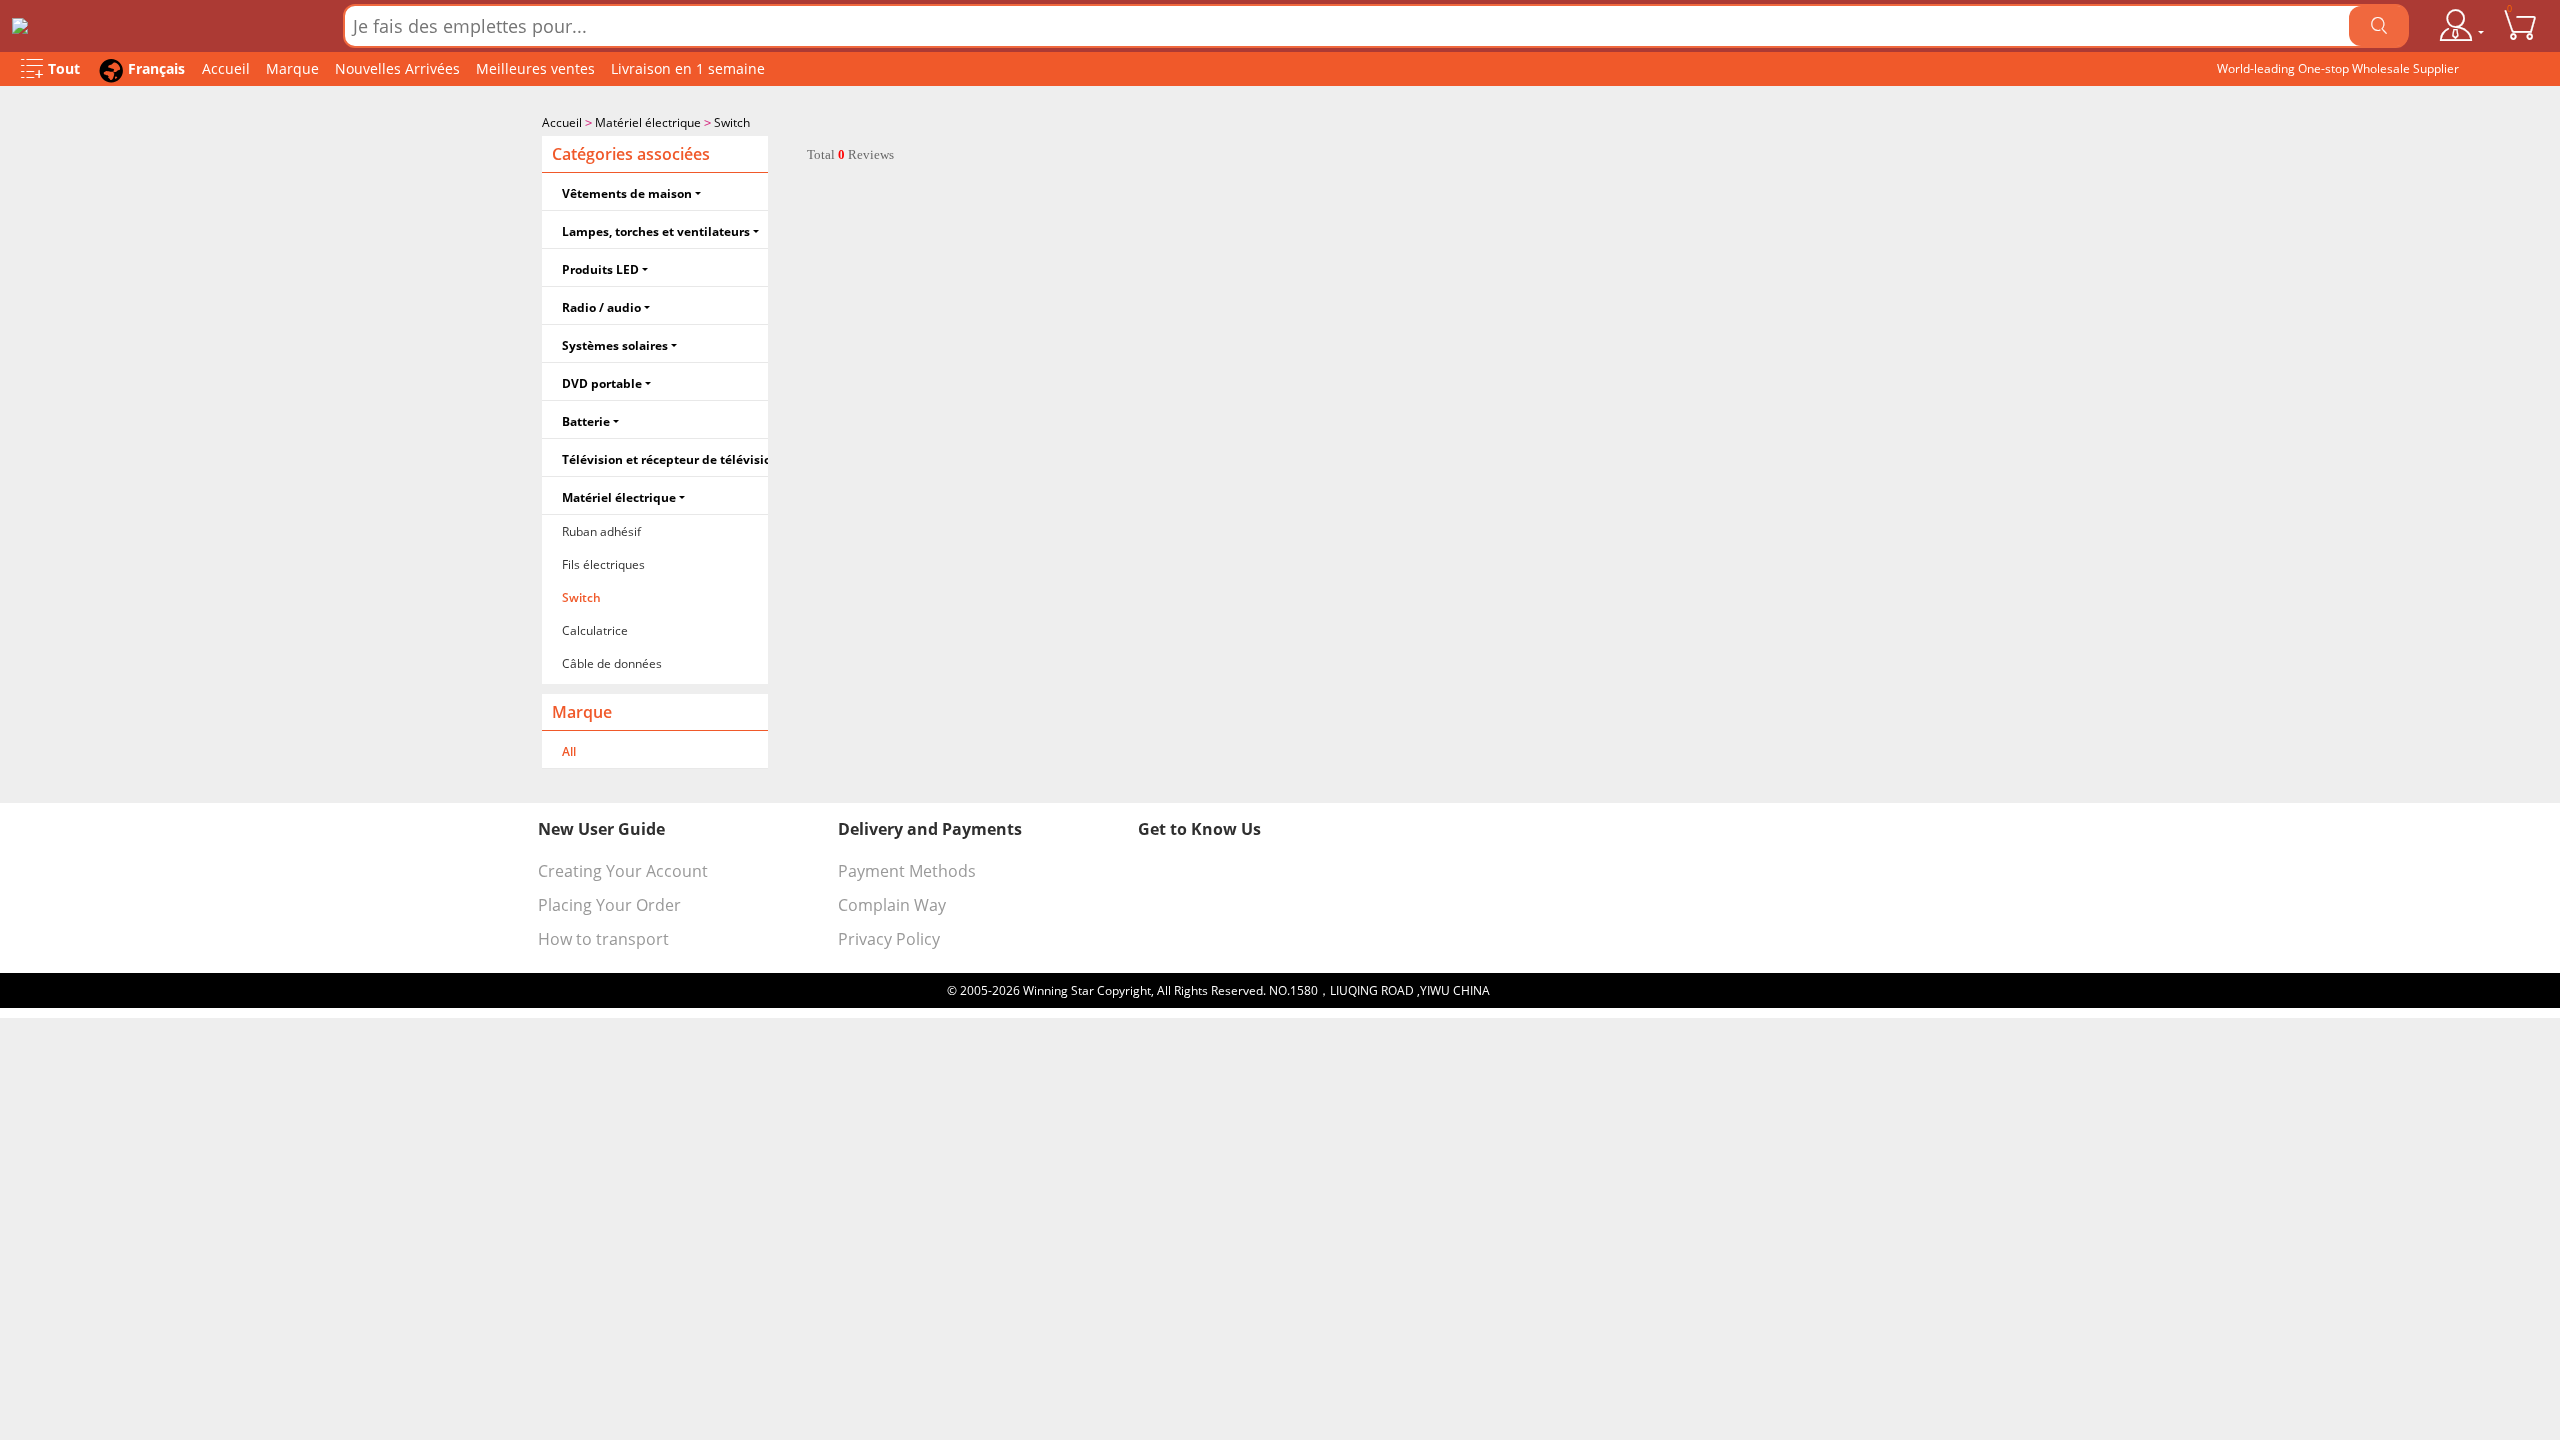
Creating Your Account (623, 871)
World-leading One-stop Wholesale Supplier (2338, 68)
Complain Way (892, 905)
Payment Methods (907, 871)
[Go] (2379, 26)
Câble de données (612, 663)
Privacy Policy (889, 939)
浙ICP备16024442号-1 (1553, 990)
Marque (292, 68)
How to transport (603, 939)
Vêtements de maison (627, 193)
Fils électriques (603, 564)
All (569, 751)
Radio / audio (601, 307)
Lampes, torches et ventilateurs (656, 231)
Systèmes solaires (615, 345)
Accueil (226, 68)
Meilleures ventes (535, 68)
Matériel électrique (648, 122)
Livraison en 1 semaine (688, 68)
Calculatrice (595, 630)
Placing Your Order (609, 905)
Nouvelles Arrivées (397, 68)
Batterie (586, 421)
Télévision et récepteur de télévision (665, 459)
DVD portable (602, 383)
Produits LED (600, 269)
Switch (732, 122)
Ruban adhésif (601, 531)
